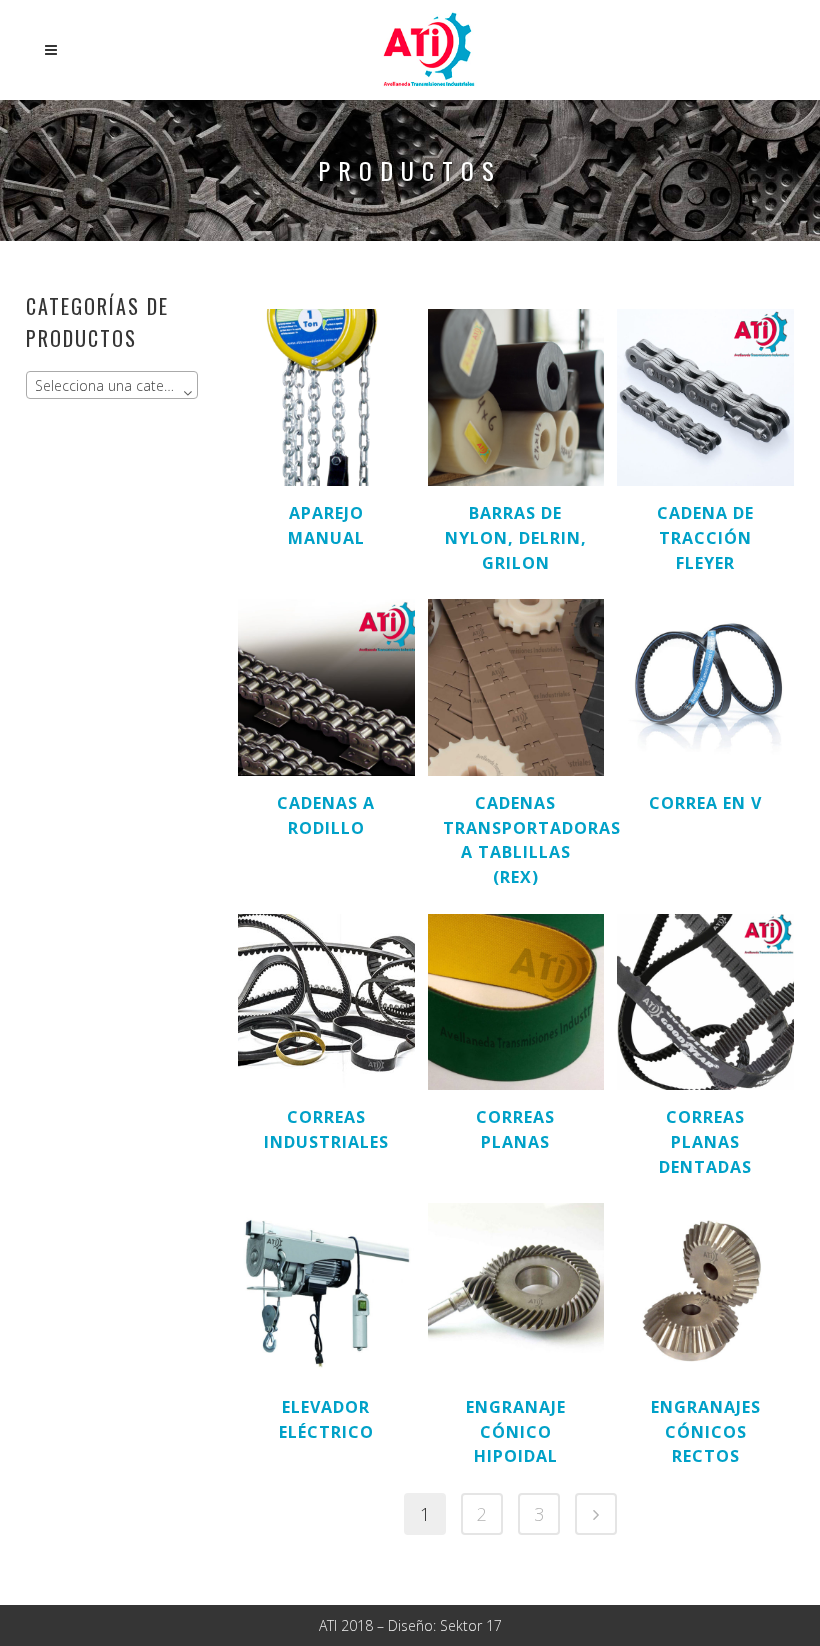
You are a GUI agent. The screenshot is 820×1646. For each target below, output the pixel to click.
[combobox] (112, 385)
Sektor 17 (471, 1625)
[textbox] (112, 386)
